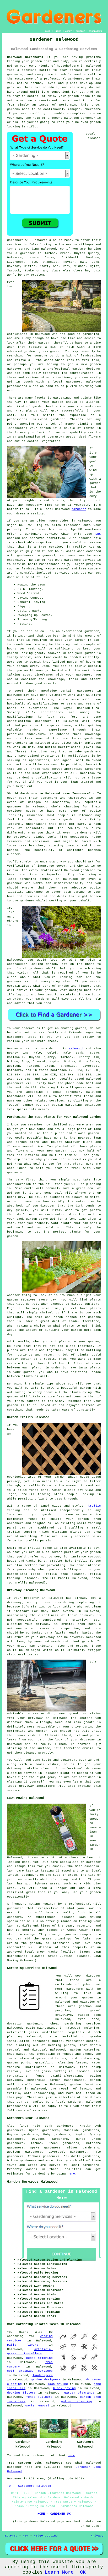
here (71, 2174)
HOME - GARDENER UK (54, 2514)
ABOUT (69, 31)
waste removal (37, 2406)
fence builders (39, 2397)
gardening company (36, 879)
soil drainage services (30, 2371)
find (23, 2126)
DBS (98, 534)
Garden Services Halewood (32, 2182)
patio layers (23, 2345)
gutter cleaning (77, 2401)
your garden (75, 640)
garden (36, 61)
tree (82, 2019)
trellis (94, 1506)
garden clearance (79, 2393)
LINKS (58, 31)
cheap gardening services (76, 2024)
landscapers (43, 2375)
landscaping (91, 356)
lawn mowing (58, 2384)
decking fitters (21, 2393)
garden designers (46, 2380)
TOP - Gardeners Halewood (29, 2486)
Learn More (59, 2572)
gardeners (85, 691)
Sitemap (11, 2536)
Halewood (76, 1049)
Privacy (97, 2536)
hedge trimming (39, 2358)
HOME (48, 31)
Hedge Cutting (46, 2536)
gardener (88, 118)
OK (83, 2572)
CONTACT (80, 31)
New (26, 2536)
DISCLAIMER (95, 31)
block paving (64, 2388)
